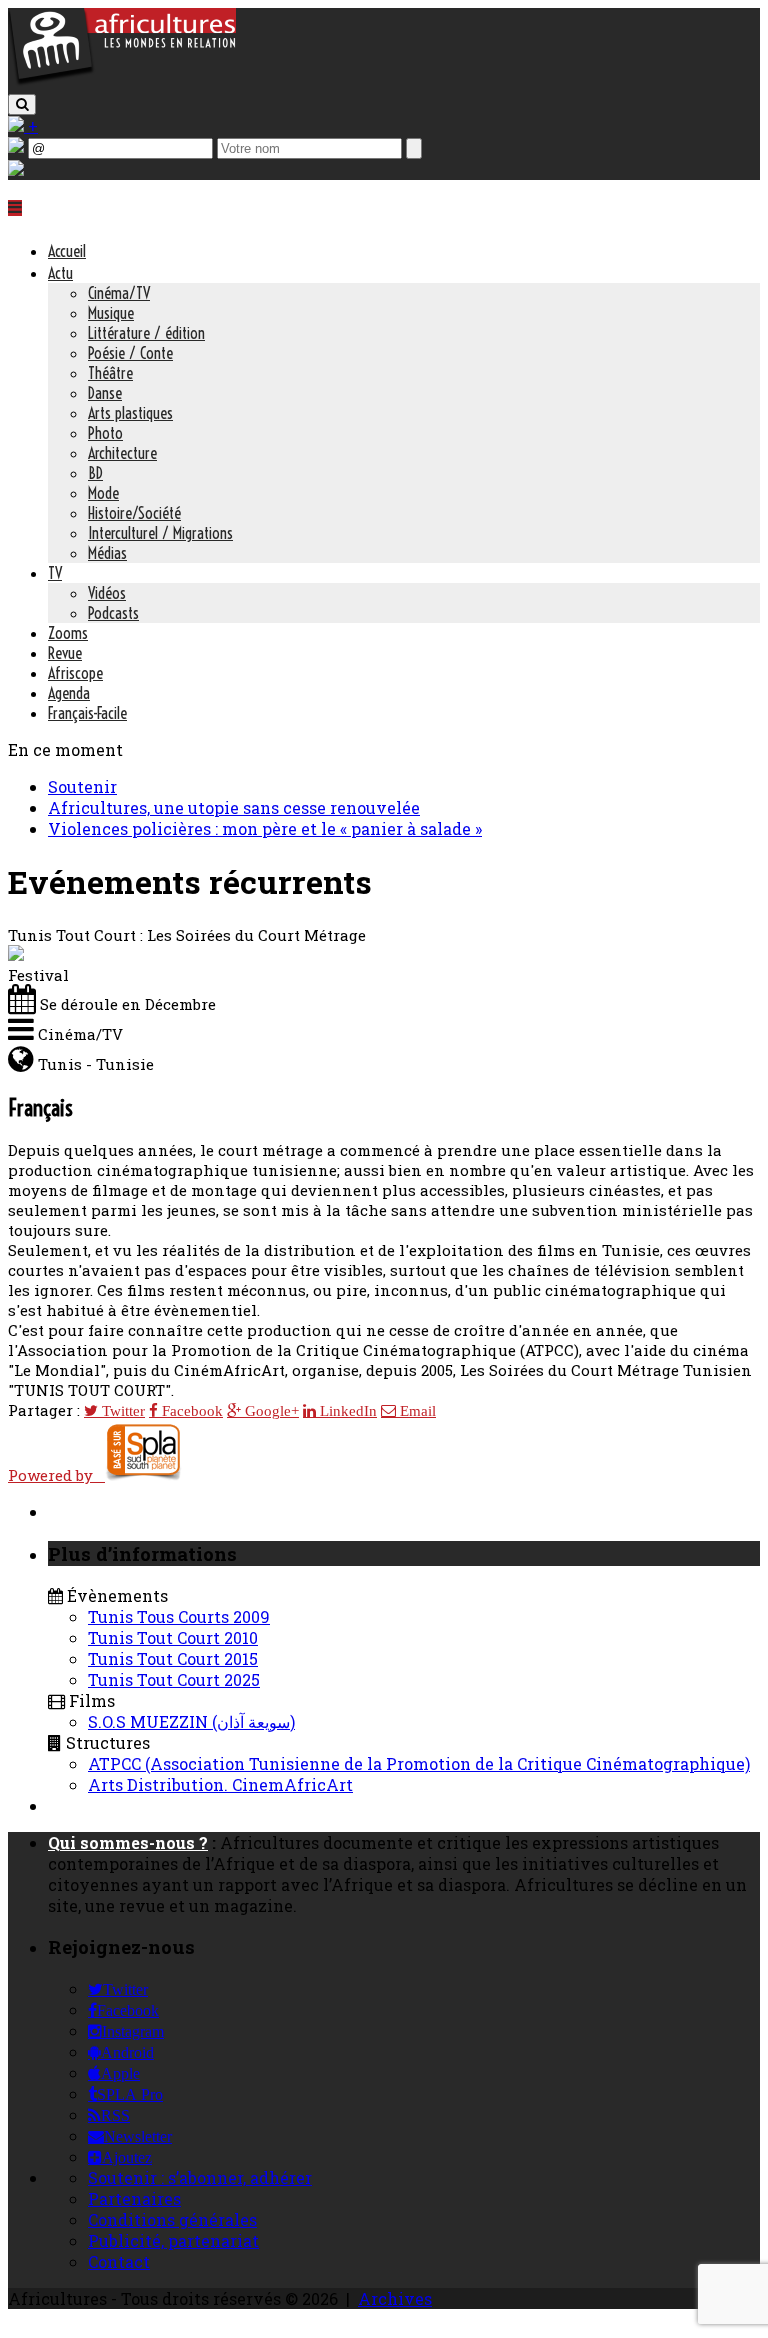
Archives (395, 2298)
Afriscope (75, 673)
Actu (60, 273)
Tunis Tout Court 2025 (174, 1679)
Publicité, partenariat (173, 2240)
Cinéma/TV (119, 293)
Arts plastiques (130, 413)
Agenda (69, 693)
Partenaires (134, 2198)
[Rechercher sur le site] (22, 104)
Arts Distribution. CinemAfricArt (220, 1784)
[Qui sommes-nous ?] (16, 169)
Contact (119, 2261)
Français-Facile (87, 713)
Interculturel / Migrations (160, 533)
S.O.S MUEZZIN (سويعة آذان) (191, 1721)
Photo (105, 433)
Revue (65, 653)
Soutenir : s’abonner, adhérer (200, 2177)
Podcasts (113, 613)
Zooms (68, 633)
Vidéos (107, 593)
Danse (105, 393)
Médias (107, 553)
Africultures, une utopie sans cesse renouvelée (234, 807)
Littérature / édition (146, 333)
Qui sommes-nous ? (128, 1842)
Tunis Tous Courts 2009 (179, 1616)
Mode (103, 493)
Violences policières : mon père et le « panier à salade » (265, 828)
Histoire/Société (134, 513)
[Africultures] (122, 81)
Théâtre (110, 373)
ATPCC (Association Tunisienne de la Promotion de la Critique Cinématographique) (419, 1763)
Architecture (122, 453)
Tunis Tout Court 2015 (173, 1658)
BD (95, 473)
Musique (111, 313)
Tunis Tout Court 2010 (173, 1637)
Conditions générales (172, 2219)
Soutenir (82, 786)
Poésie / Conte (130, 353)
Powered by (56, 1475)
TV (55, 573)
